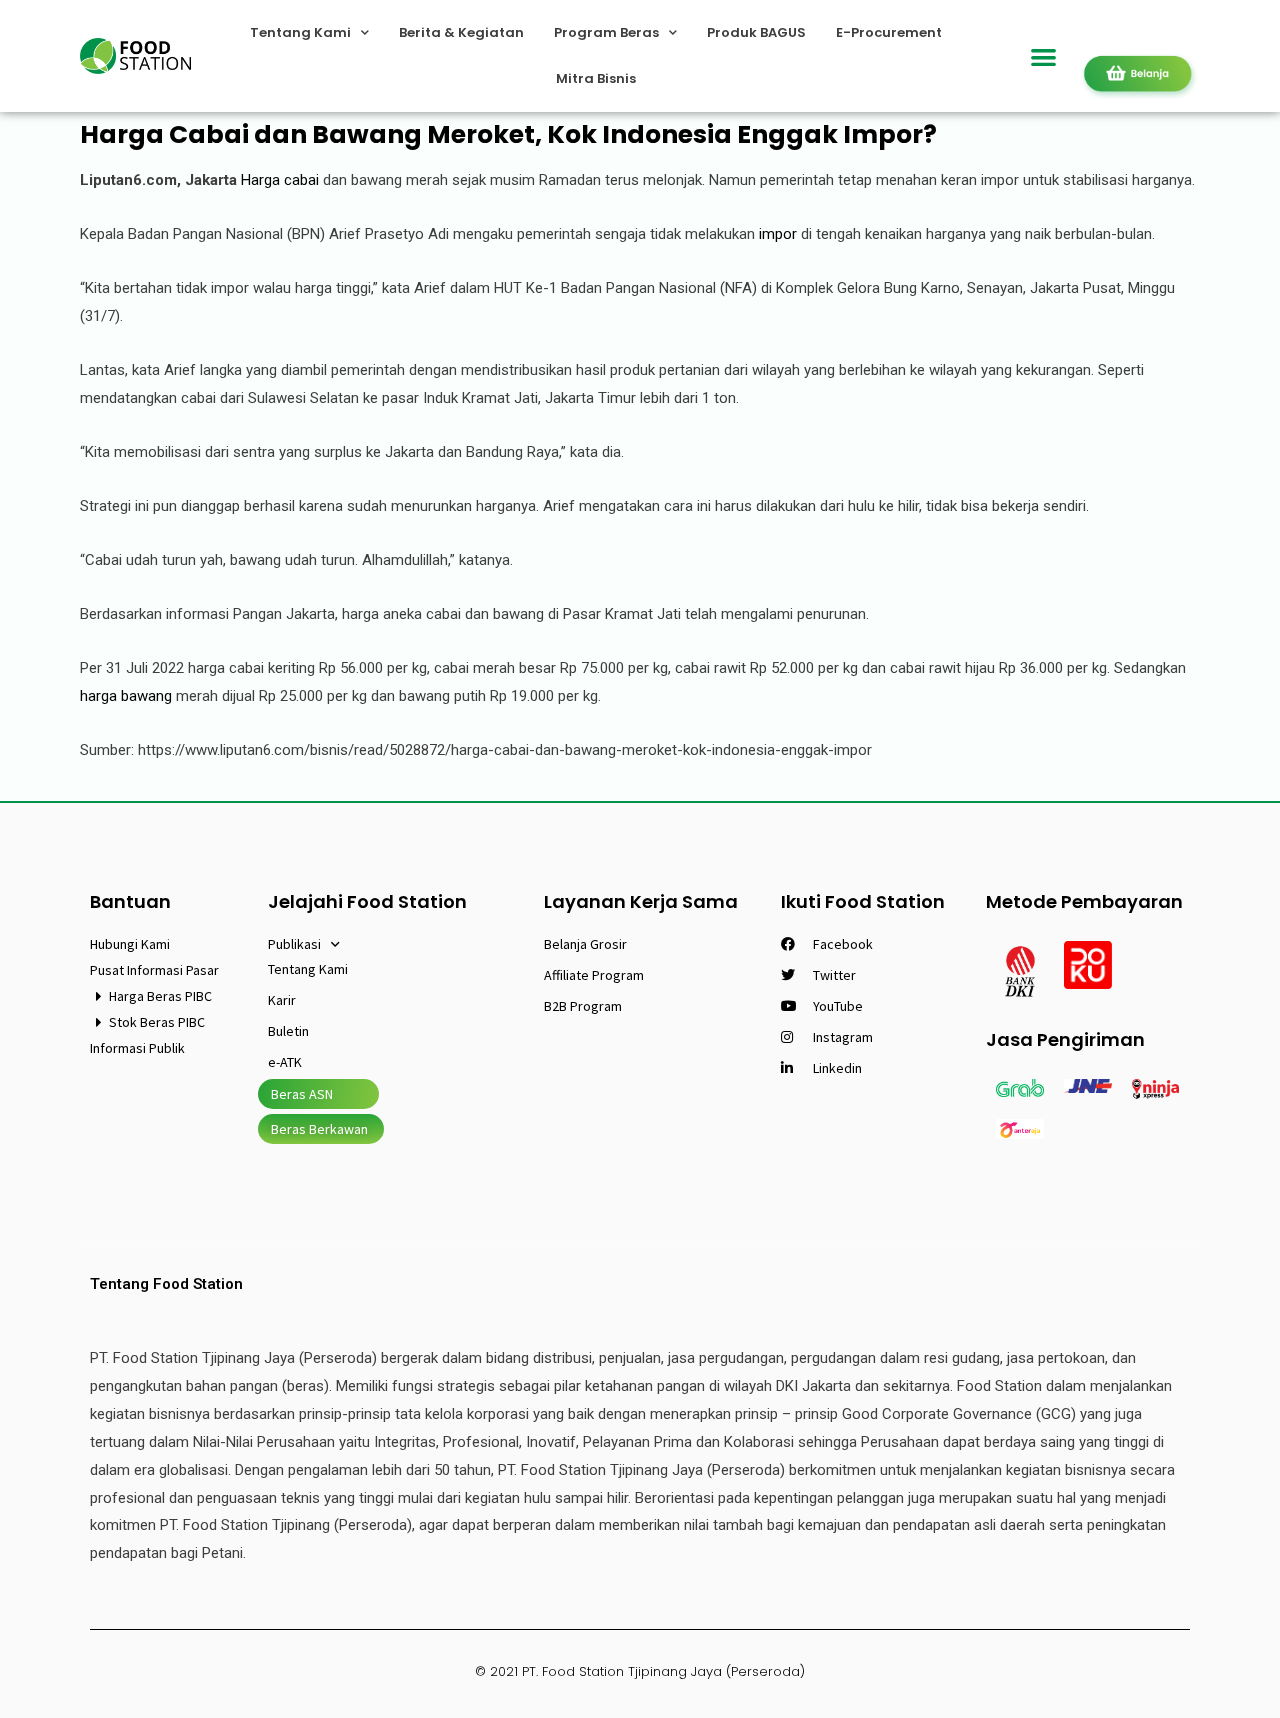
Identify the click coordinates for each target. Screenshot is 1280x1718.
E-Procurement (889, 32)
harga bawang (126, 696)
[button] (1044, 56)
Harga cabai (280, 180)
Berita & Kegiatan (461, 32)
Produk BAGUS (756, 32)
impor (778, 234)
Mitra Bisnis (596, 78)
